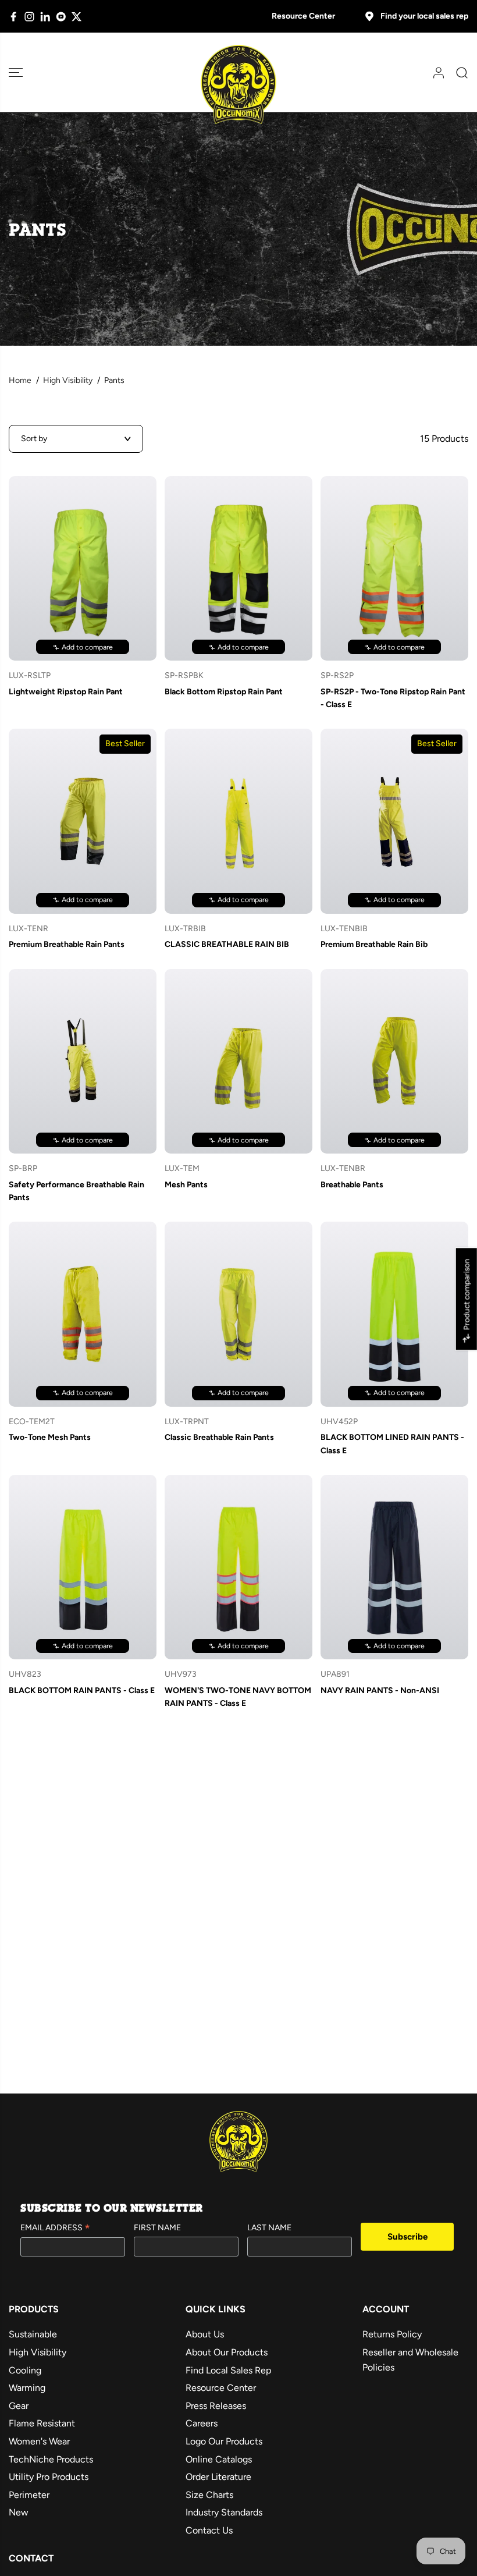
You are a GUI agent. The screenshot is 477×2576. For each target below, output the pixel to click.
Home (20, 380)
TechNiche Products (51, 2459)
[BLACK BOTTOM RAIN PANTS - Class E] (83, 1567)
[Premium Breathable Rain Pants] (83, 821)
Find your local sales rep (424, 16)
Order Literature (218, 2477)
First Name (157, 2228)
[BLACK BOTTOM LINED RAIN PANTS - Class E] (394, 1314)
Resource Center (303, 16)
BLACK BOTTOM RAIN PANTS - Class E (82, 1690)
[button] (16, 72)
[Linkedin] (45, 17)
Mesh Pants (186, 1185)
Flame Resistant (42, 2423)
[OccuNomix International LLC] (238, 85)
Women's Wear (39, 2441)
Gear (19, 2406)
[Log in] (435, 73)
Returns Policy (392, 2334)
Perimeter (29, 2495)
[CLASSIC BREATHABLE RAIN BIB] (238, 821)
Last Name (269, 2228)
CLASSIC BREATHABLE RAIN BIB (227, 944)
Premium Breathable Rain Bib (374, 944)
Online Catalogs (219, 2459)
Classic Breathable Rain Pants (219, 1437)
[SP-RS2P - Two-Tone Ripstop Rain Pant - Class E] (394, 568)
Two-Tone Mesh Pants (50, 1437)
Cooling (25, 2370)
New (19, 2512)
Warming (27, 2388)
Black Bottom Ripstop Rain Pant (224, 692)
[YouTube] (61, 17)
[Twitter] (76, 17)
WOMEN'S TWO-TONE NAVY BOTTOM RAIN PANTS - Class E (238, 1697)
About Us (205, 2334)
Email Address (55, 2229)
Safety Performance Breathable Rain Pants (76, 1191)
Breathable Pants (352, 1185)
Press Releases (216, 2406)
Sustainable (33, 2334)
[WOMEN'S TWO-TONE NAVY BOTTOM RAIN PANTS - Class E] (238, 1567)
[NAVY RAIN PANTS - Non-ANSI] (394, 1567)
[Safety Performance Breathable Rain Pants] (83, 1061)
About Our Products (227, 2352)
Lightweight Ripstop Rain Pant (66, 692)
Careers (202, 2423)
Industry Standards (224, 2512)
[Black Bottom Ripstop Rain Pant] (238, 568)
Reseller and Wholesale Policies (410, 2360)
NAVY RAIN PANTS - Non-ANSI (380, 1690)
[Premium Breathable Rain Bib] (394, 821)
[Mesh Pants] (238, 1061)
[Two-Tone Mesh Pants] (83, 1314)
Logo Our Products (224, 2441)
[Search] (458, 73)
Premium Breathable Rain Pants (67, 944)
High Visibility (68, 380)
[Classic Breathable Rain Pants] (238, 1314)
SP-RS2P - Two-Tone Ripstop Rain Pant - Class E (393, 698)
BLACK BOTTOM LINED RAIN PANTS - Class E (392, 1444)
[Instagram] (29, 17)
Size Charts (209, 2495)
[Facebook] (14, 17)
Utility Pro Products (49, 2477)
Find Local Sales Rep (228, 2370)
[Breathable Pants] (394, 1061)
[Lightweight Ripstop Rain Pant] (83, 568)
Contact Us (209, 2530)
